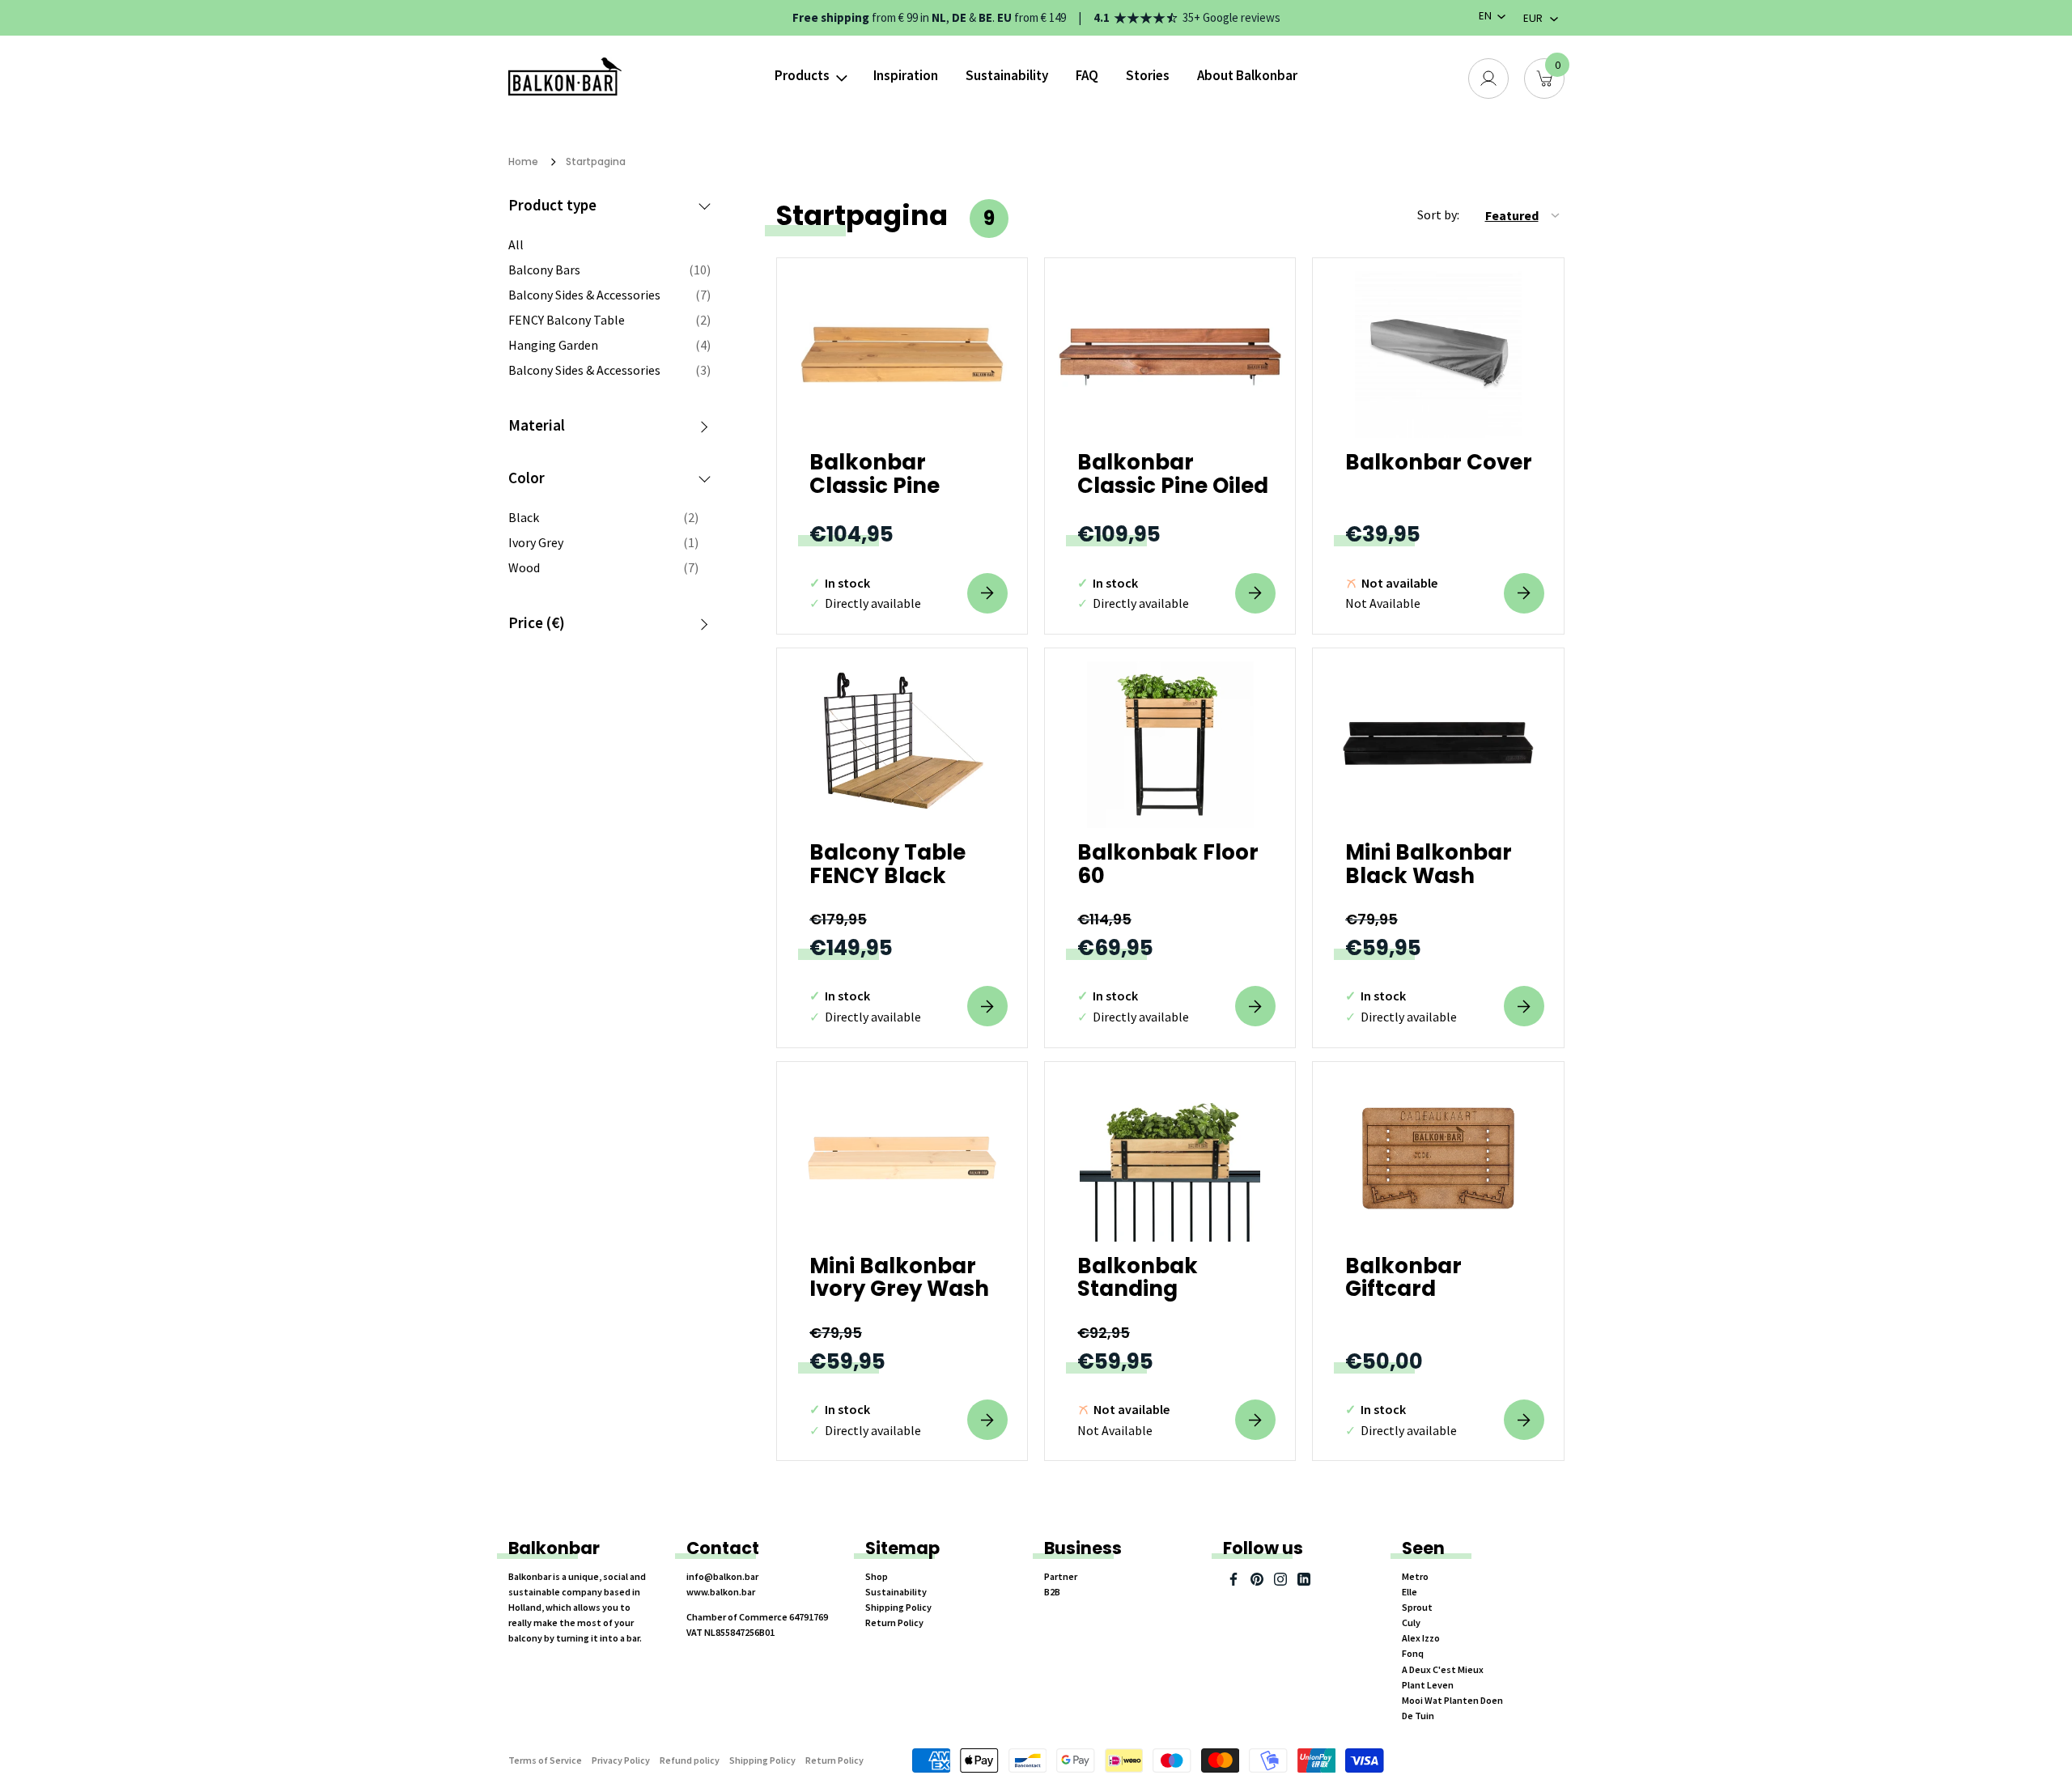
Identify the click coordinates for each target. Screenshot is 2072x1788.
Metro (1415, 1576)
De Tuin (1418, 1716)
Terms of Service (545, 1760)
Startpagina (596, 161)
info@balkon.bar (722, 1576)
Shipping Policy (898, 1607)
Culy (1411, 1622)
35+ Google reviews (1231, 17)
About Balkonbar (1247, 75)
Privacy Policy (621, 1760)
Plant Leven (1428, 1685)
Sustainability (1007, 75)
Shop (877, 1576)
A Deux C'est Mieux (1443, 1669)
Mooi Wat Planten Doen (1452, 1700)
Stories (1148, 75)
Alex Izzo (1421, 1638)
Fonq (1413, 1653)
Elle (1410, 1592)
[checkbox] (603, 517)
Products (802, 75)
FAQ (1087, 75)
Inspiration (906, 75)
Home (523, 161)
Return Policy (894, 1622)
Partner (1061, 1576)
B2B (1052, 1592)
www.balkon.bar (721, 1592)
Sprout (1417, 1607)
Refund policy (690, 1760)
